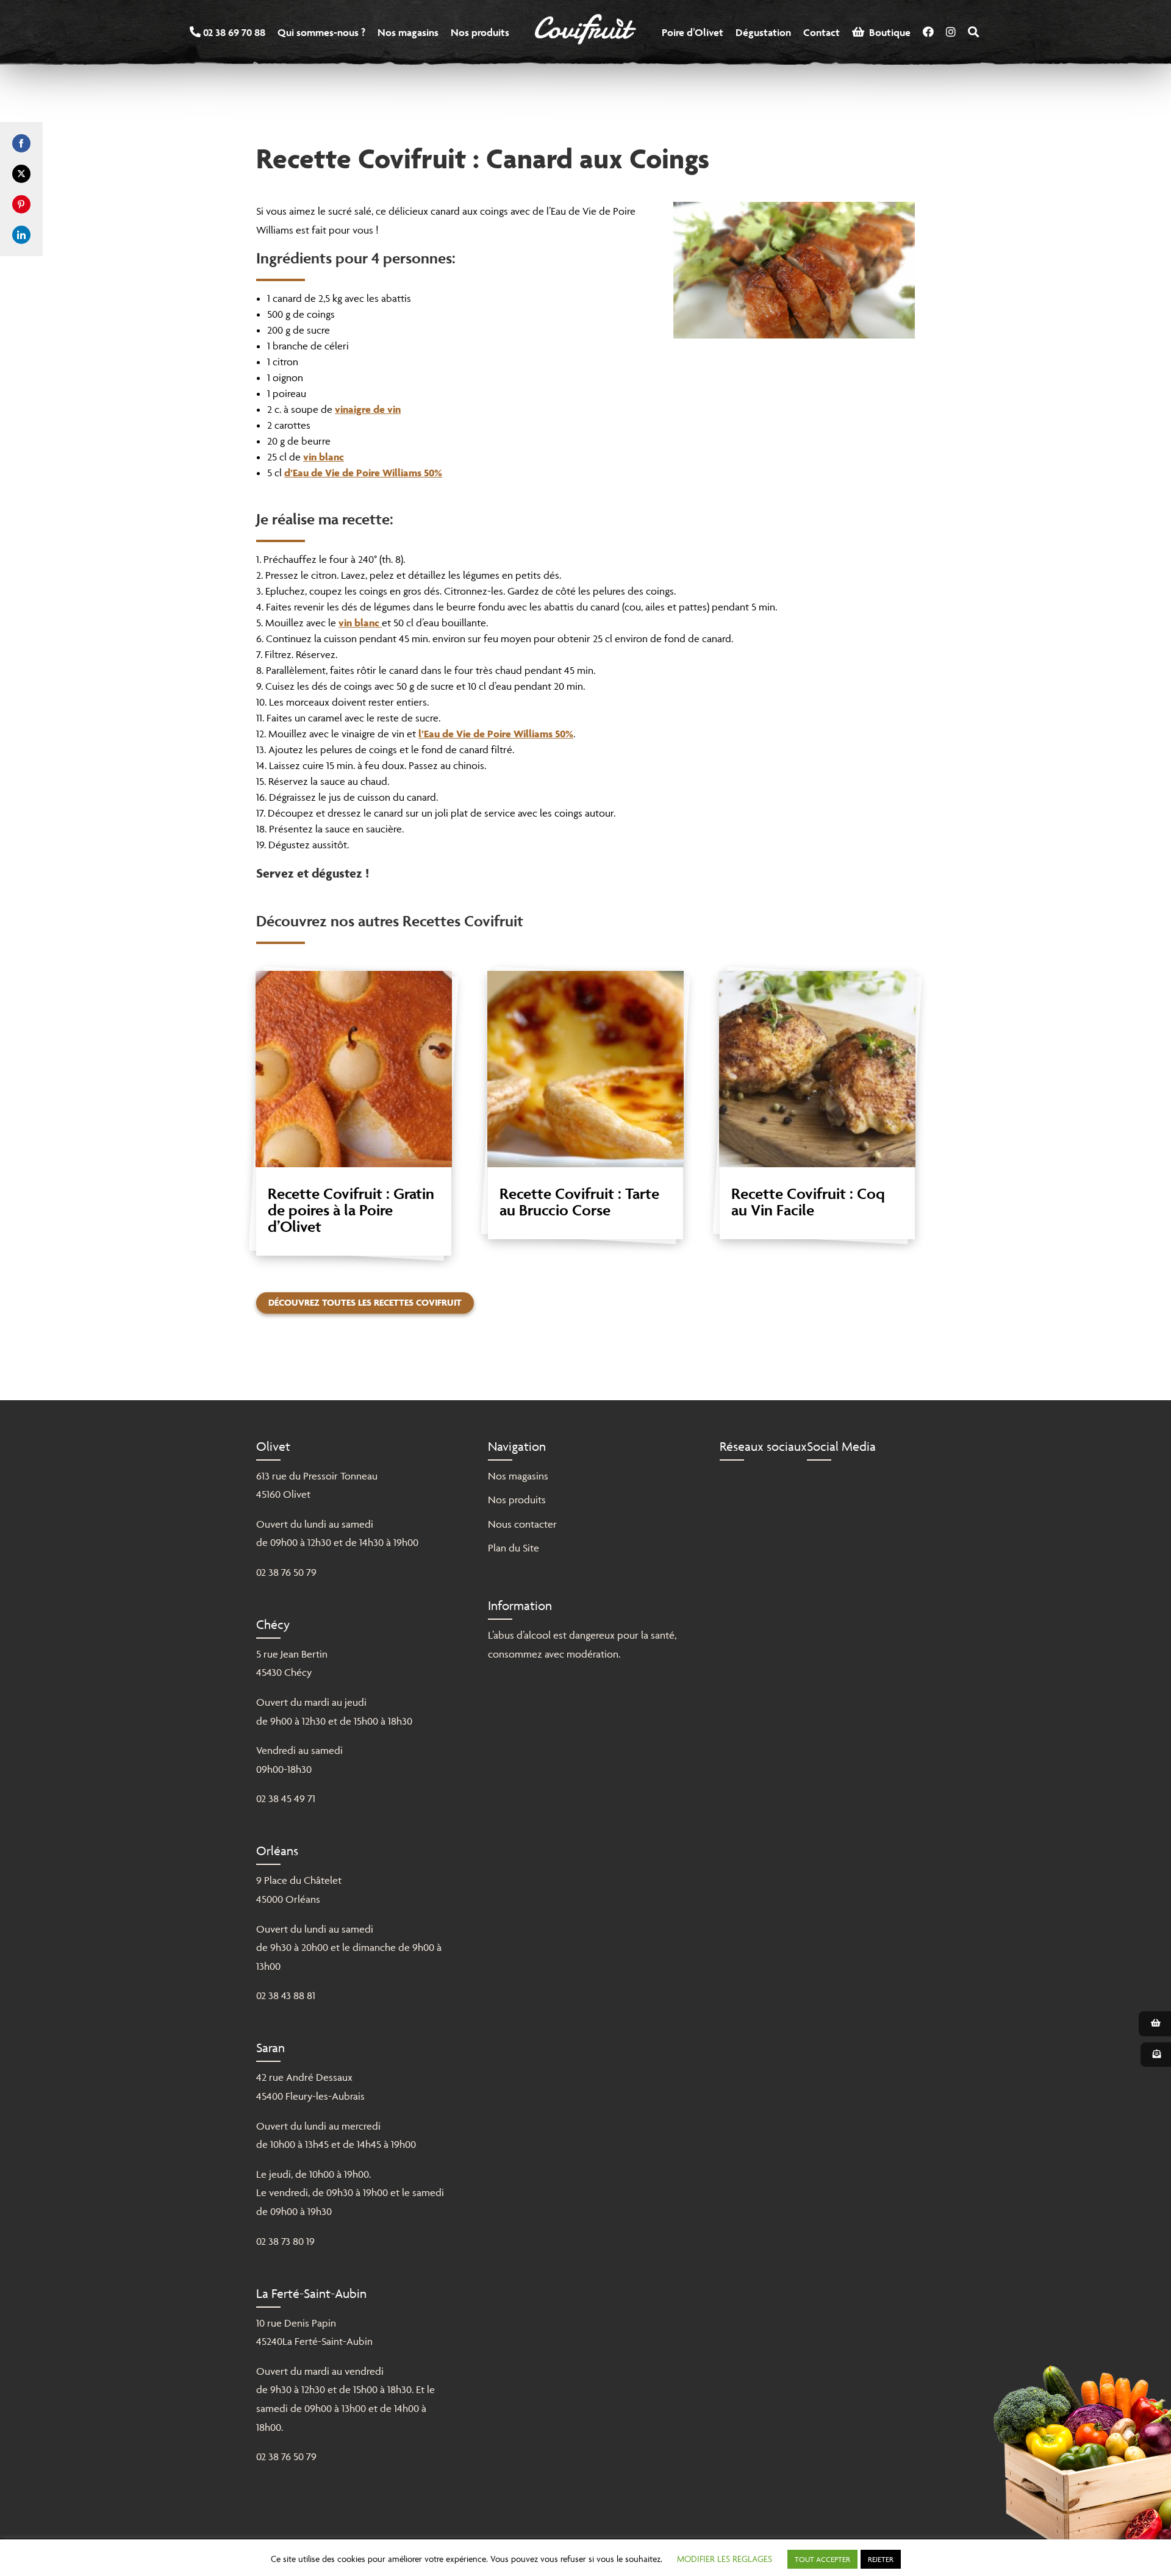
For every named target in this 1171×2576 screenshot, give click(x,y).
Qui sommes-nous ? (321, 32)
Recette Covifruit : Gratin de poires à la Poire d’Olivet (351, 1210)
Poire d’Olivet (693, 32)
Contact (822, 32)
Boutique (887, 32)
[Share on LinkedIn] (21, 235)
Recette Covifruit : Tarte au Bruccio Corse (579, 1202)
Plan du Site (514, 1548)
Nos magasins (408, 32)
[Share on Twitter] (21, 174)
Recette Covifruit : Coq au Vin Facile (808, 1202)
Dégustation (763, 32)
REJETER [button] (881, 2559)
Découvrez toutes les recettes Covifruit (365, 1302)
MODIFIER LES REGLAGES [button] (725, 2559)
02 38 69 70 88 (233, 32)
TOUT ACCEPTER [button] (822, 2559)
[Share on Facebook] (21, 143)
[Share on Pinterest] (21, 204)
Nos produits (480, 32)
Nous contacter (522, 1524)
